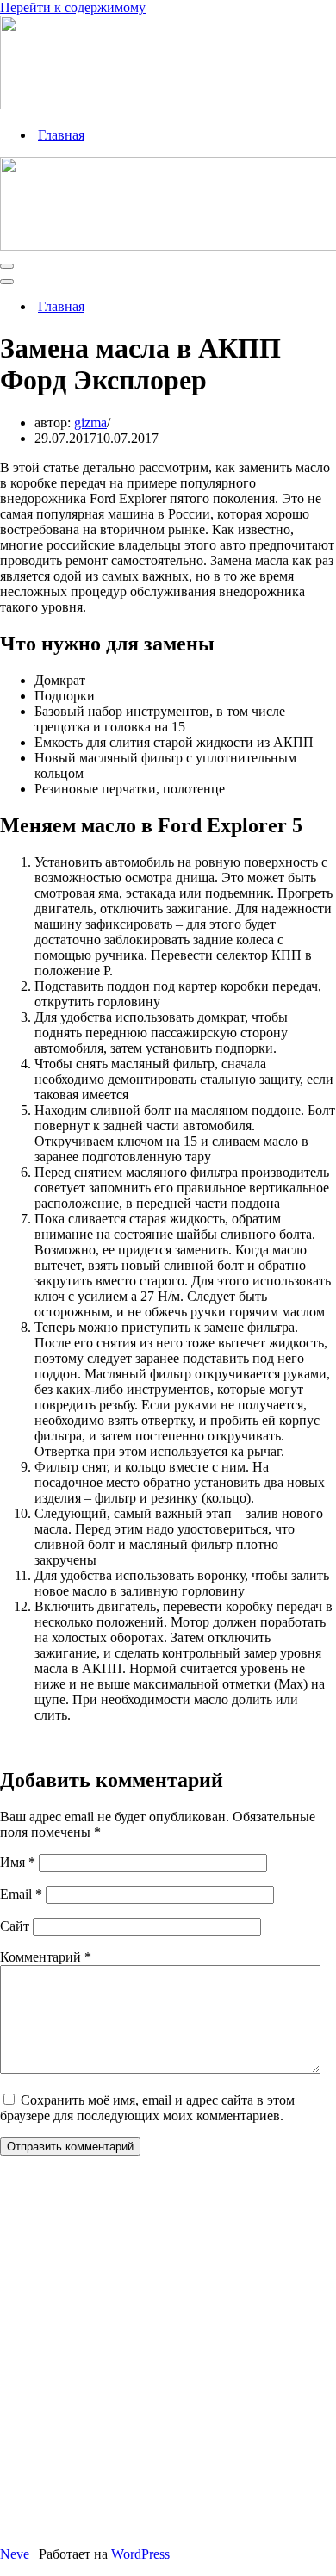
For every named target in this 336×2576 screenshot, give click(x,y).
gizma (90, 423)
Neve (15, 2554)
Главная (61, 135)
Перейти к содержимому (73, 7)
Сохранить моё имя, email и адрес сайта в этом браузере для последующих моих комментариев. (147, 2108)
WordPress (140, 2554)
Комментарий (46, 1957)
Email (21, 1894)
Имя (18, 1862)
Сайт (15, 1926)
